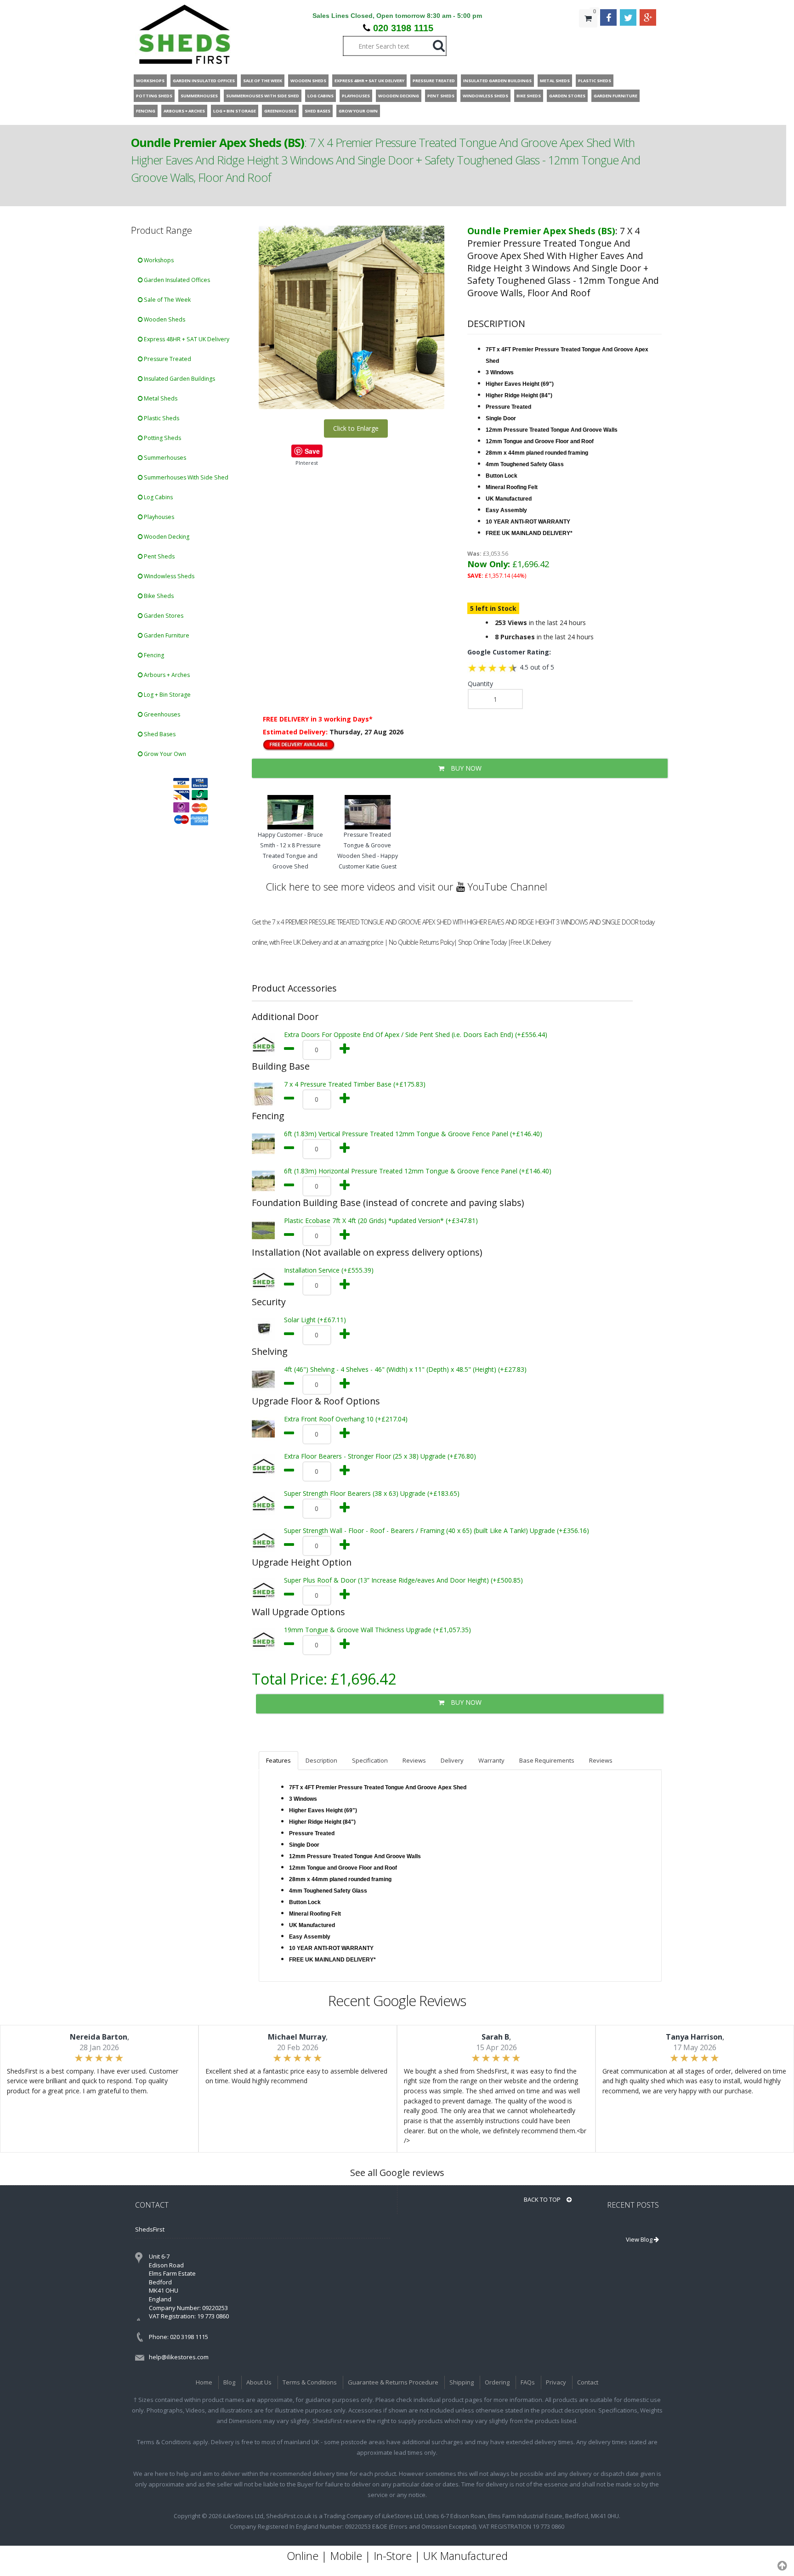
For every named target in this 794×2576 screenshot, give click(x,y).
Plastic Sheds (161, 418)
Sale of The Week (167, 300)
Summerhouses (164, 458)
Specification (370, 1760)
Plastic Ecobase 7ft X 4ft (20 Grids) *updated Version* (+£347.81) (381, 1220)
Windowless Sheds (168, 576)
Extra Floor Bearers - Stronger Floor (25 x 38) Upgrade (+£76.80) (380, 1456)
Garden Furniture (166, 635)
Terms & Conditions (310, 2382)
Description (321, 1760)
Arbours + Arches (166, 675)
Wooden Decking (166, 537)
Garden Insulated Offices (176, 280)
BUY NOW (465, 768)
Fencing (153, 655)
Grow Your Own (164, 754)
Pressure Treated (167, 359)
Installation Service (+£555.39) (329, 1270)
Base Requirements (547, 1760)
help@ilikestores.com (179, 2357)
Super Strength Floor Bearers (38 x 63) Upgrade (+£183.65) (372, 1493)
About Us (259, 2382)
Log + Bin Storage (167, 695)
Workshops (158, 260)
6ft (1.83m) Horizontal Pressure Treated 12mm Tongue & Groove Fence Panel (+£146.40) (418, 1171)
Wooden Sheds (164, 319)
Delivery (452, 1760)
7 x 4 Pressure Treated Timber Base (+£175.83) (355, 1084)
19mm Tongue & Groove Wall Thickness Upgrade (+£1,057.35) (377, 1630)
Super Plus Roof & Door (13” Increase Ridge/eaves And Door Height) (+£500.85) (403, 1580)
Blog (229, 2382)
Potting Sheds (162, 438)
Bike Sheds (158, 596)
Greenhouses (161, 714)
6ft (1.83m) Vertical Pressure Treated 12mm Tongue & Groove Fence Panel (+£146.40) (413, 1134)
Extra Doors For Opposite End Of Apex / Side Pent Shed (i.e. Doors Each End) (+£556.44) (416, 1034)
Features (278, 1760)
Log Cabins (158, 497)
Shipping (462, 2382)
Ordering (497, 2382)
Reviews (414, 1760)
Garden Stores (163, 616)
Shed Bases (159, 734)
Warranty (491, 1760)
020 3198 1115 (403, 28)
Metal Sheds (160, 398)
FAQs (528, 2382)
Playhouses (158, 517)
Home (204, 2382)
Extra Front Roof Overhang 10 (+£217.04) (346, 1419)
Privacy (556, 2382)
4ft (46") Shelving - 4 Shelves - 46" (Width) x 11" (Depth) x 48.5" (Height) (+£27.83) (405, 1369)
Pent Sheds (159, 556)
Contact (588, 2382)
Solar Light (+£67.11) (315, 1320)
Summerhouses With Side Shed (185, 477)
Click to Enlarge (356, 428)
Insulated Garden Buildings (179, 379)
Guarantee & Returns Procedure (393, 2382)
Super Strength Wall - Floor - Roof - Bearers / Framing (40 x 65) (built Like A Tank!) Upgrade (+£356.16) (437, 1530)
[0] (588, 37)
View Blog (640, 2239)
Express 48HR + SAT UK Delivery (186, 339)
